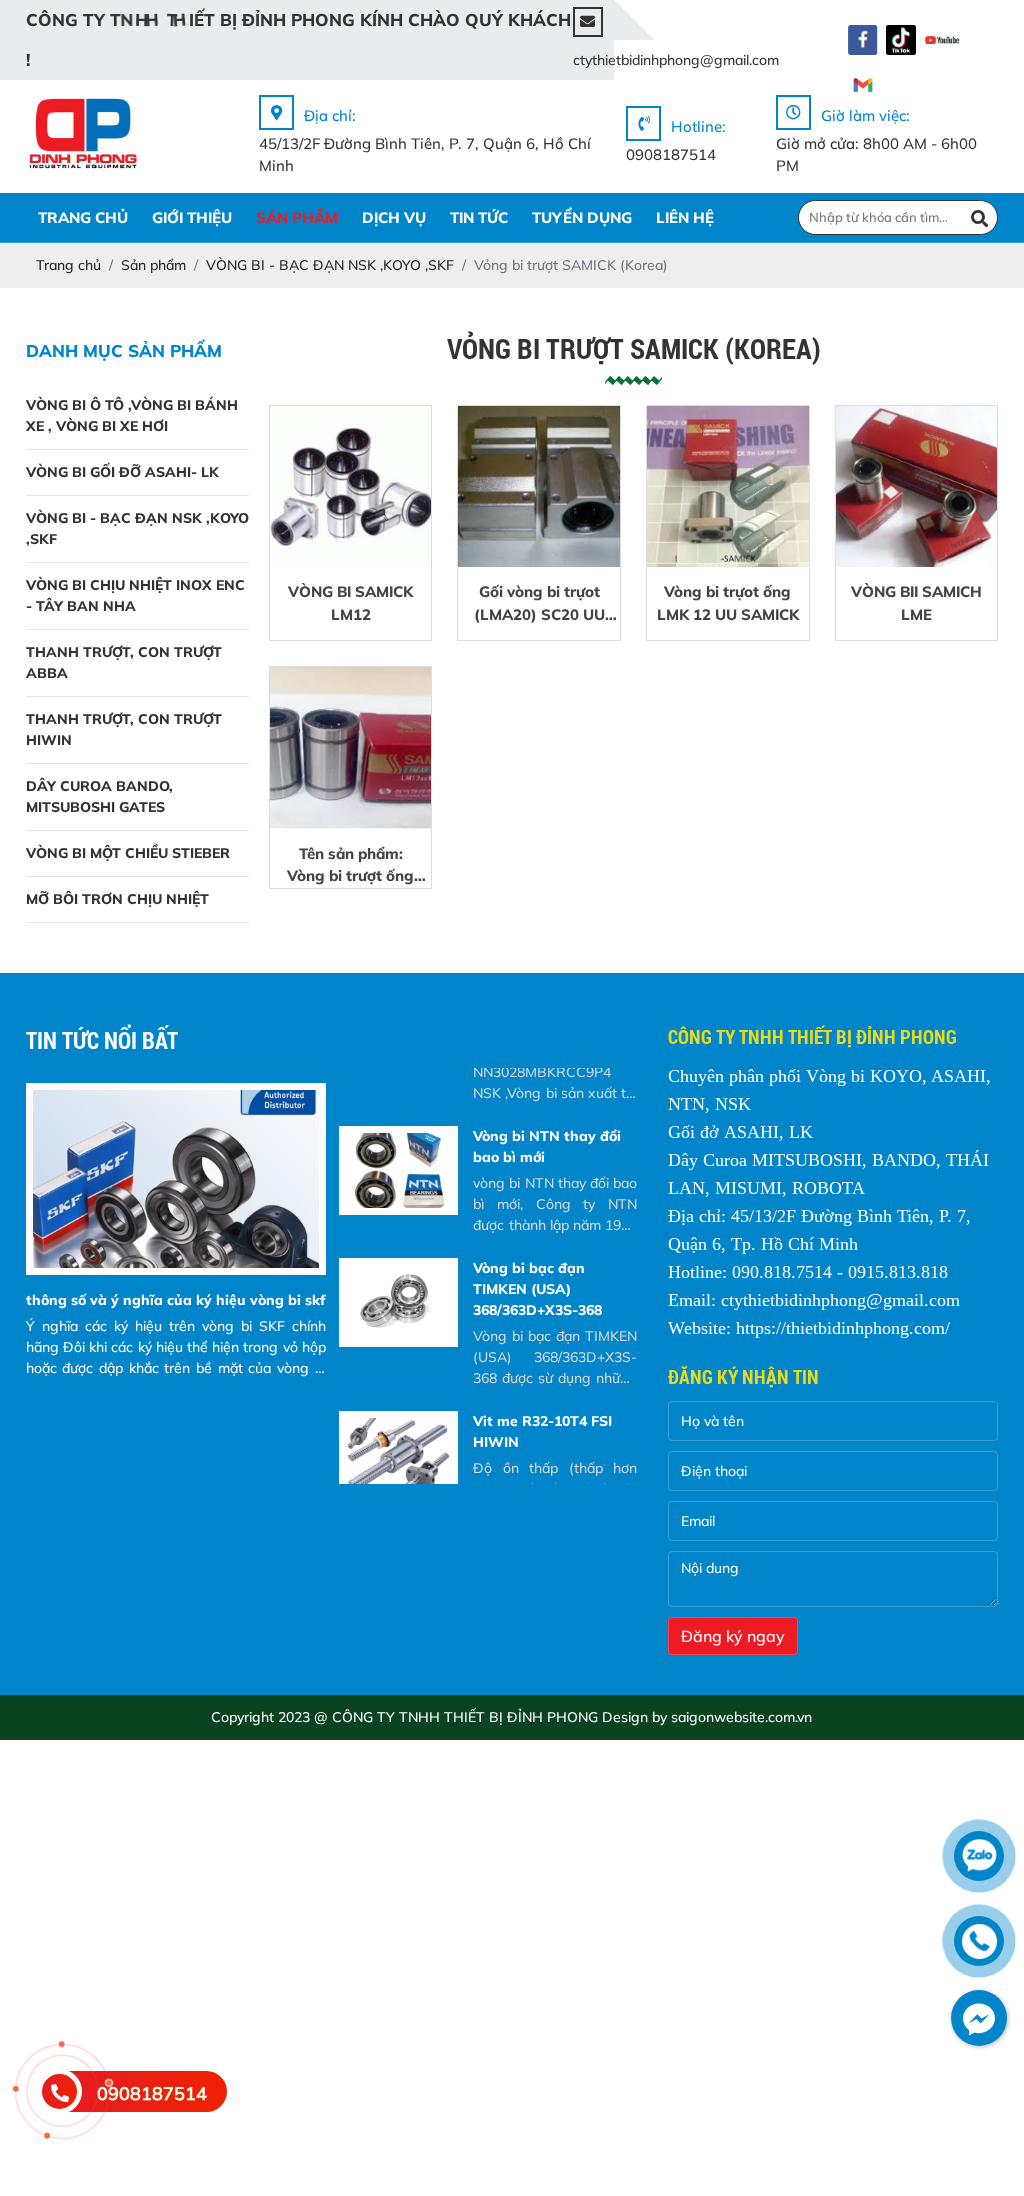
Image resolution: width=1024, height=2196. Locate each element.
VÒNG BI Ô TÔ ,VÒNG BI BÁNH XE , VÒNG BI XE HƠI (132, 415)
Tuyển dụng (582, 217)
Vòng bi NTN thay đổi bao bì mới (547, 1146)
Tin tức (479, 217)
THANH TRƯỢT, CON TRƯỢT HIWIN (124, 729)
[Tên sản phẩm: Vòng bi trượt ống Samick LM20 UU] (351, 748)
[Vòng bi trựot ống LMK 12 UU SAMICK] (728, 487)
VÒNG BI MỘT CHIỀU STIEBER (128, 853)
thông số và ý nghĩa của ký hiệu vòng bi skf (175, 1300)
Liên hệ (685, 217)
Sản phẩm (297, 217)
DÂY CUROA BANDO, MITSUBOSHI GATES (99, 796)
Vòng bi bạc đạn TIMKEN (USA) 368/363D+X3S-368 (537, 1289)
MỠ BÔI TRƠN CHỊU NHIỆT (117, 899)
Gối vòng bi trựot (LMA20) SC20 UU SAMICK (539, 604)
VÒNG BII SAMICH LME (916, 603)
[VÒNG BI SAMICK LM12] (351, 487)
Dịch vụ (394, 217)
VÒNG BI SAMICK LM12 (350, 603)
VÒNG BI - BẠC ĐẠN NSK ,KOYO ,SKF (137, 528)
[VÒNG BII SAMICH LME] (917, 487)
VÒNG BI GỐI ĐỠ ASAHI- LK (122, 472)
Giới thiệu (192, 217)
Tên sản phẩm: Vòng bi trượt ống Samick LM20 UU (350, 866)
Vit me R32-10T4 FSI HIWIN (542, 1431)
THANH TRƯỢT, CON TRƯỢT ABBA (124, 662)
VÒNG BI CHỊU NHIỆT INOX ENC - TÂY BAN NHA (135, 595)
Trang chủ (83, 217)
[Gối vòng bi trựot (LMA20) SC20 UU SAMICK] (539, 487)
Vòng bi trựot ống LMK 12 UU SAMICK (728, 603)
